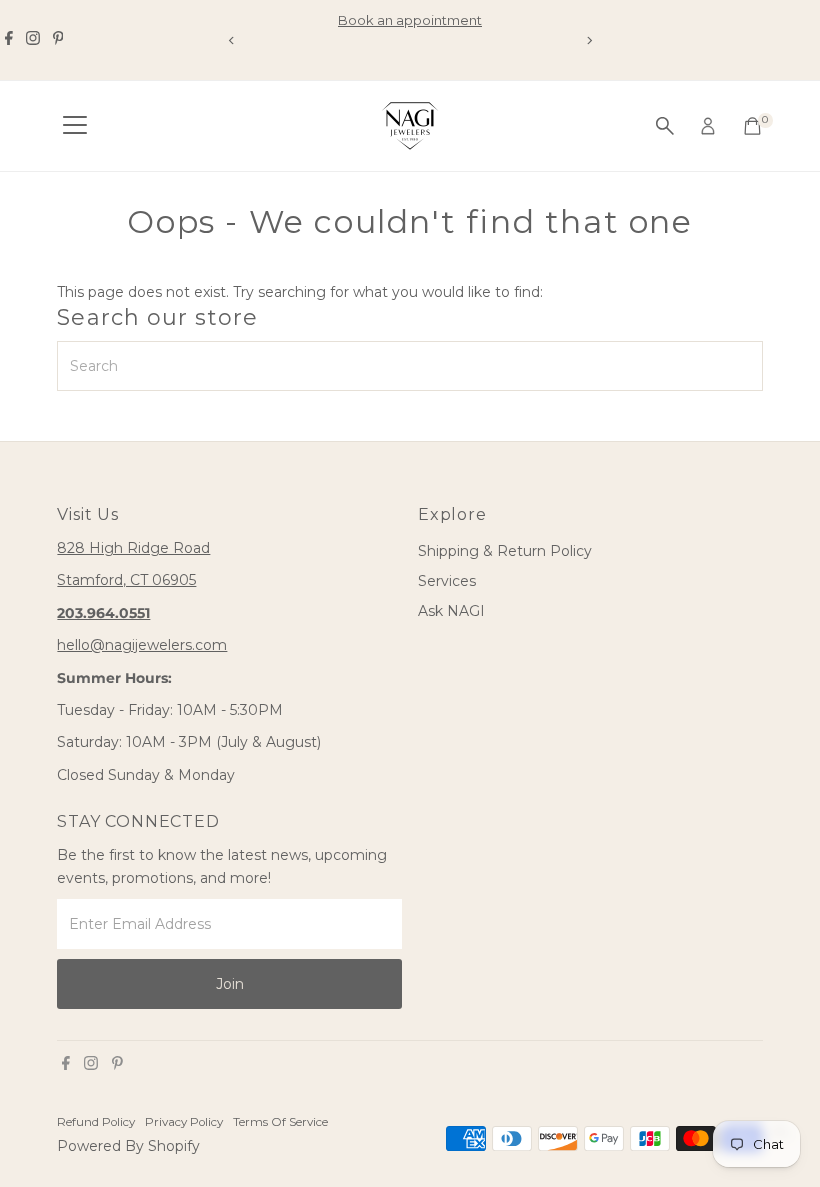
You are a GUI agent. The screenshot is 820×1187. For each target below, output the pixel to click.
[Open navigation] (75, 126)
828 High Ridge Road (133, 548)
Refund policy (96, 1122)
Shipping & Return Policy (505, 551)
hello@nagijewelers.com (142, 645)
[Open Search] (665, 126)
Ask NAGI (451, 611)
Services (447, 581)
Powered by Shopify (128, 1146)
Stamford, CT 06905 (126, 580)
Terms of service (280, 1122)
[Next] (588, 40)
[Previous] (231, 40)
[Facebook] (9, 40)
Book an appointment (410, 20)
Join (230, 984)
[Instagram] (33, 40)
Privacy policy (184, 1122)
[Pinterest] (58, 40)
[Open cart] (752, 126)
